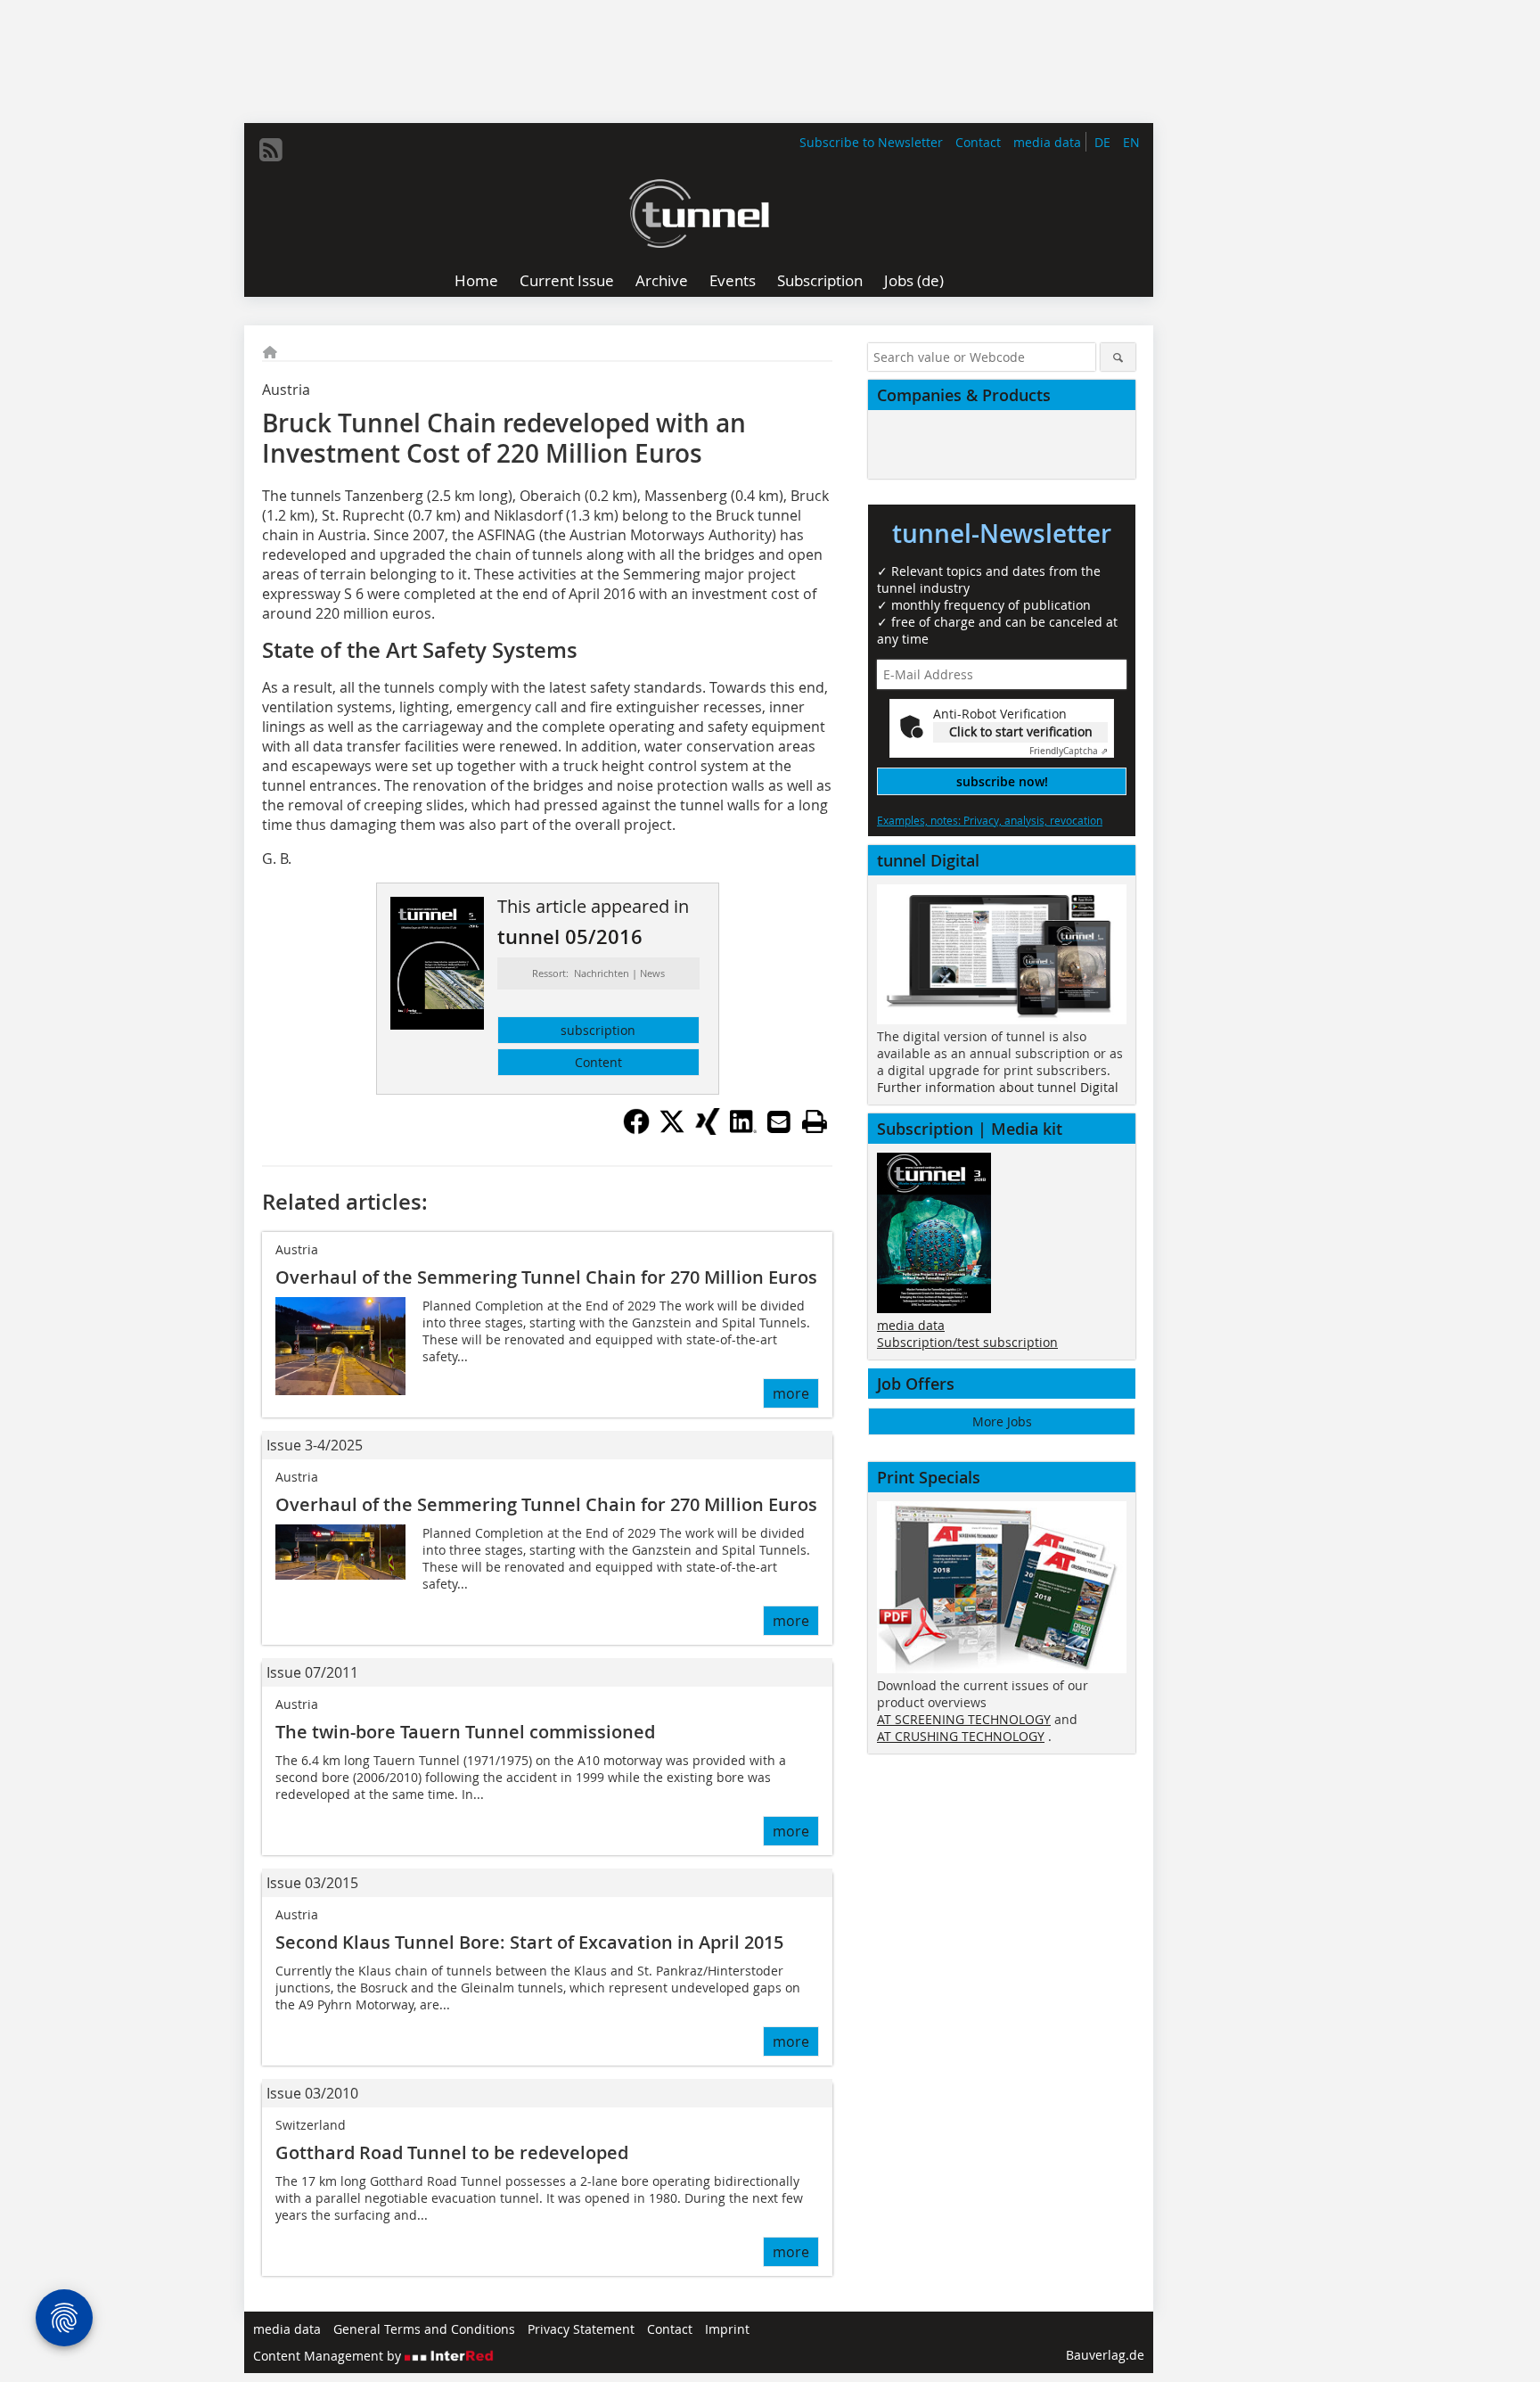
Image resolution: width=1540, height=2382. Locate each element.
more (791, 1393)
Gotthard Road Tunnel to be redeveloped (452, 2152)
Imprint (727, 2329)
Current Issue (567, 280)
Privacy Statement (581, 2329)
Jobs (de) (914, 280)
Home (476, 280)
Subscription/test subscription (967, 1342)
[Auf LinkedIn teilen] (743, 1129)
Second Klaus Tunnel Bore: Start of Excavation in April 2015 (529, 1942)
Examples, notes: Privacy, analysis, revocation (990, 820)
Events (733, 280)
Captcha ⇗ (1069, 751)
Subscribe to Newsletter (871, 142)
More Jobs (1002, 1421)
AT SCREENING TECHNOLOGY (964, 1719)
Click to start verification (1021, 731)
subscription (598, 1030)
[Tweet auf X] (672, 1129)
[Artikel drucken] (815, 1121)
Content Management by (329, 2356)
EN (1131, 142)
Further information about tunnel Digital (998, 1087)
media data (1047, 142)
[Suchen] (1118, 357)
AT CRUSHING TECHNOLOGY (961, 1736)
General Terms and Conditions (424, 2329)
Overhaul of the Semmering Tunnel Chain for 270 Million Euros (546, 1277)
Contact (978, 142)
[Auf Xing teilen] (708, 1129)
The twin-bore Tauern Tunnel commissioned (465, 1732)
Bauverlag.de (1105, 2355)
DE (1102, 142)
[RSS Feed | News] (271, 150)
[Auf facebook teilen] (636, 1129)
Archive (662, 280)
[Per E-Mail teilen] (779, 1121)
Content (598, 1062)
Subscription (820, 280)
